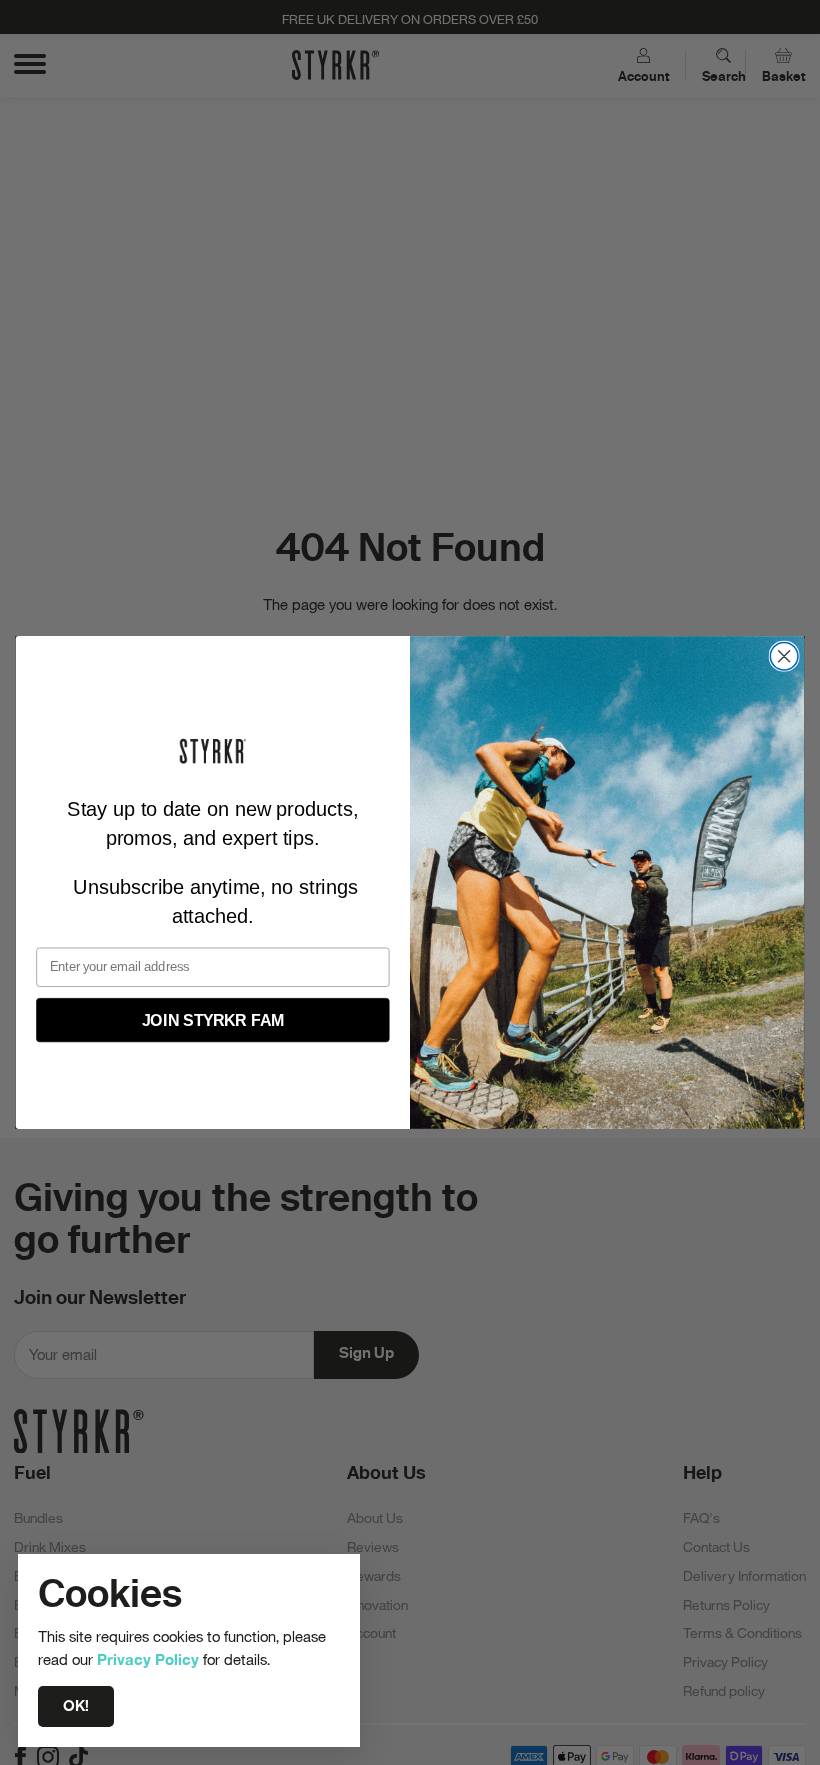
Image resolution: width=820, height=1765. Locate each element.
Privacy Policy (148, 1659)
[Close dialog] (784, 656)
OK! (76, 1706)
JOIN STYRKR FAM (213, 1019)
